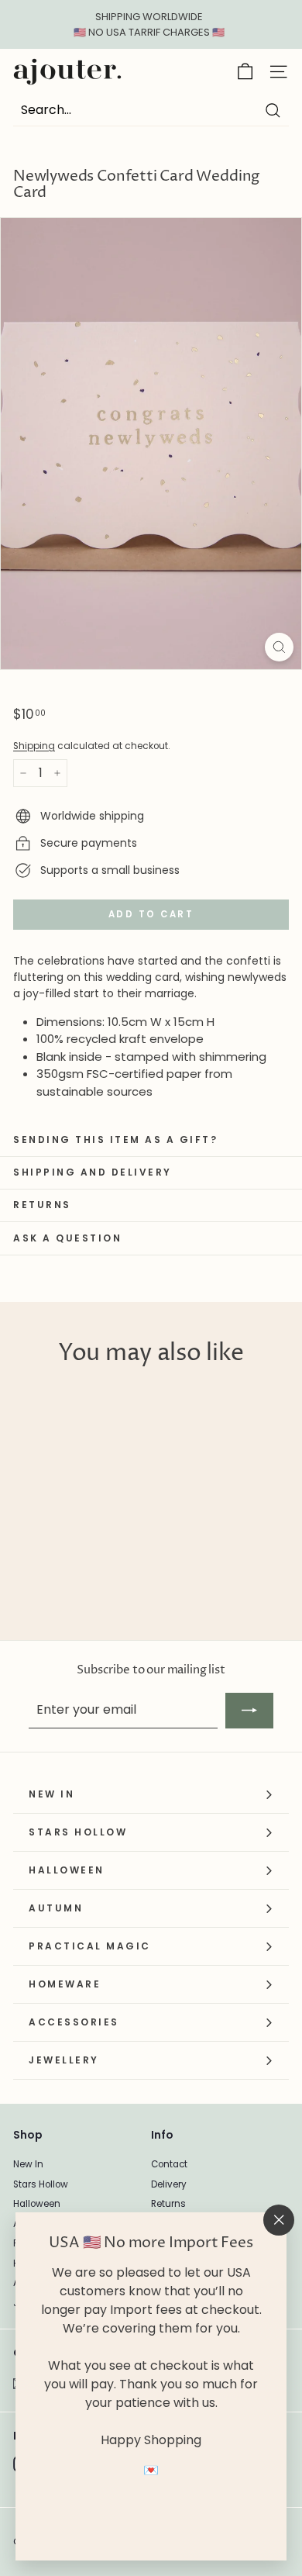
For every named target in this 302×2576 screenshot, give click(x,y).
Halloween (37, 2204)
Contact (169, 2164)
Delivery (169, 2184)
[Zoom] (279, 647)
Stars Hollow (41, 2184)
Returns (168, 2204)
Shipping (34, 746)
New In (28, 2164)
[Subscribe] (249, 1711)
